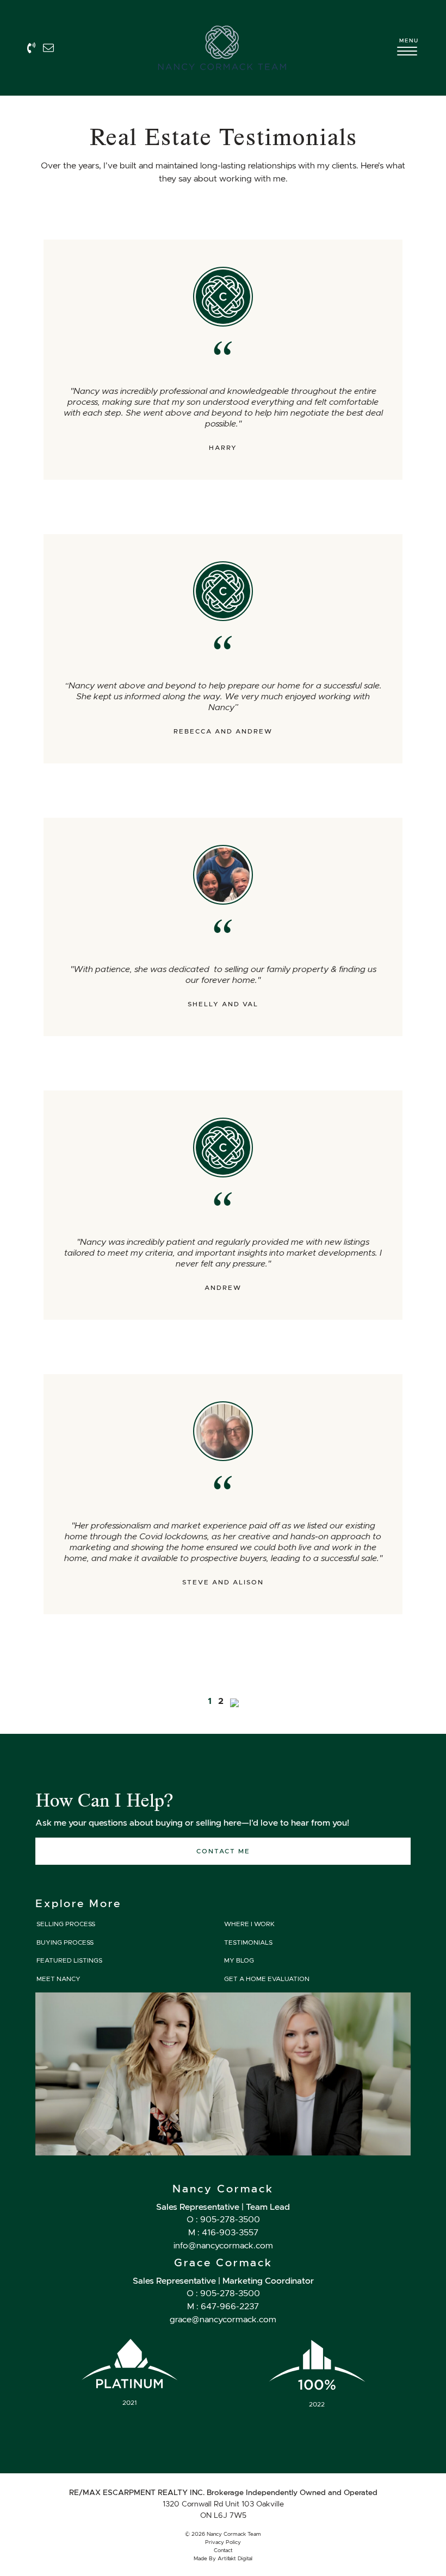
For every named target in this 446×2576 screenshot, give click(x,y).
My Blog (238, 1960)
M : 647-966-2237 (223, 2306)
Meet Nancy (58, 1979)
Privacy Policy (223, 2542)
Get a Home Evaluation (266, 1979)
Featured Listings (69, 1960)
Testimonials (247, 1942)
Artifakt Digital (235, 2558)
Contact (223, 2550)
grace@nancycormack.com (223, 2319)
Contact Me (223, 1851)
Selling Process (65, 1924)
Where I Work (249, 1924)
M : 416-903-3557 (223, 2232)
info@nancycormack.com (223, 2245)
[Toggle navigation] (408, 53)
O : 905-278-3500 (223, 2219)
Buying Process (64, 1942)
